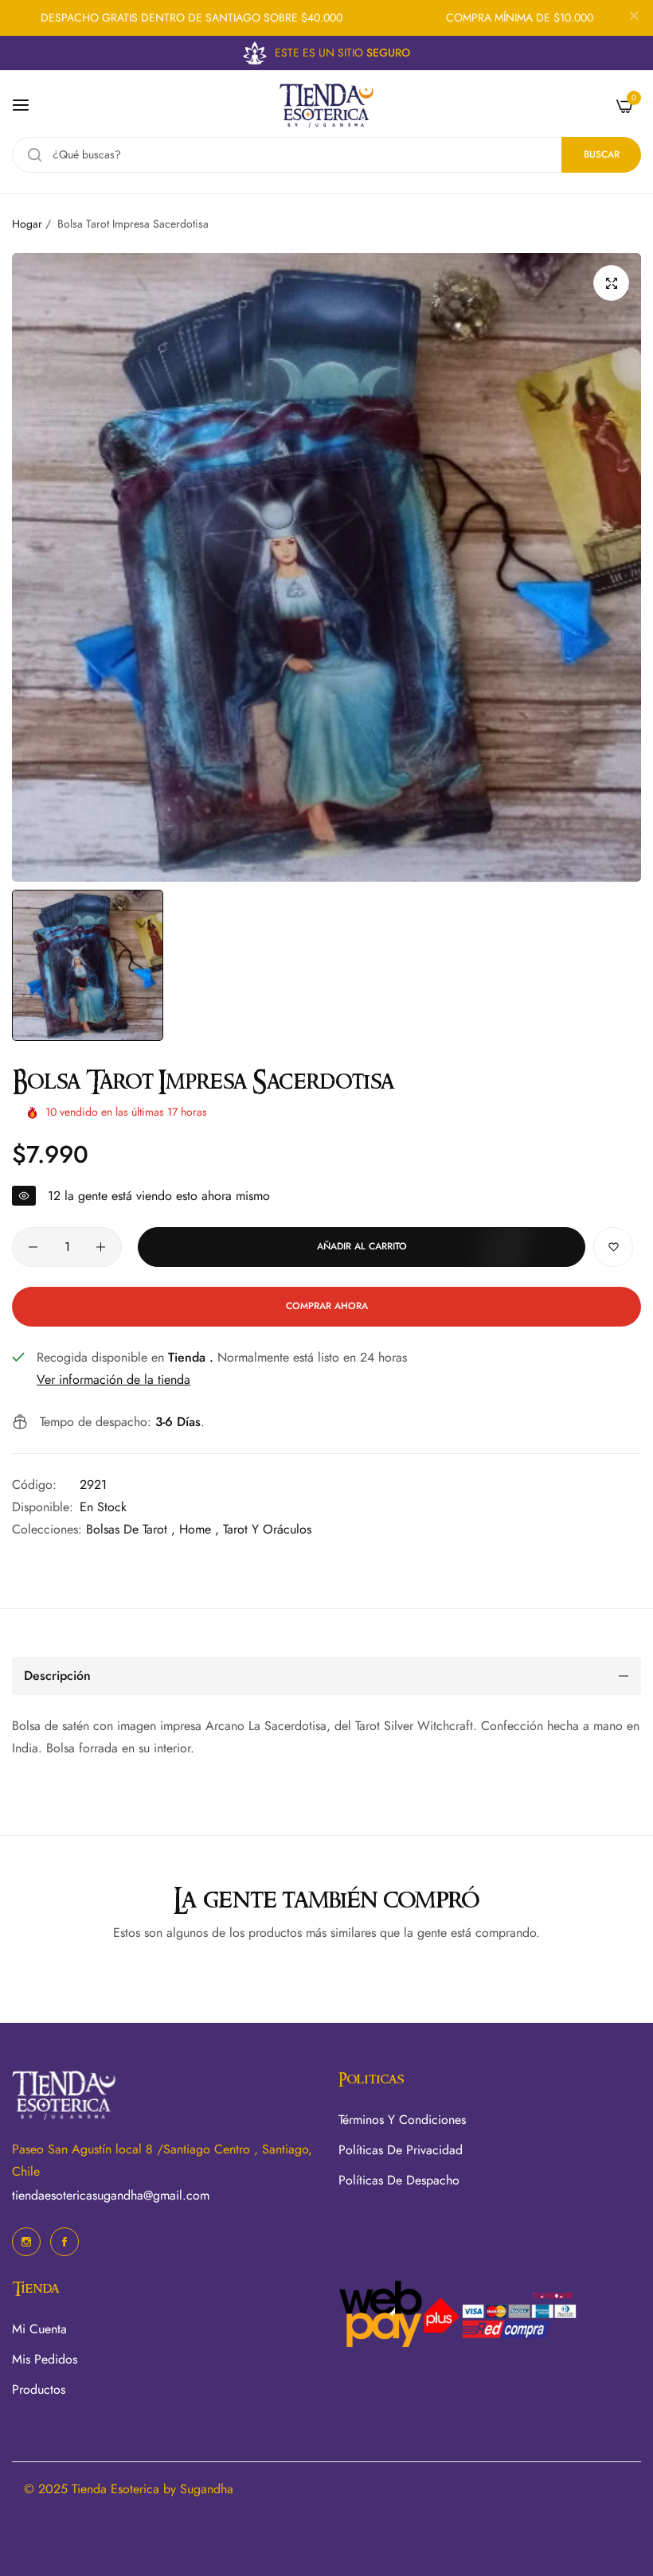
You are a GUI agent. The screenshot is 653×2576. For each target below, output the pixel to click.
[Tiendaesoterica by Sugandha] (326, 105)
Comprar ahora (327, 1306)
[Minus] (33, 1247)
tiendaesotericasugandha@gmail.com (111, 2195)
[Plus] (101, 1247)
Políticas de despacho (399, 2180)
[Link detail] (26, 2242)
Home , (199, 1529)
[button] (613, 1247)
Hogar (27, 224)
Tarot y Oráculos (267, 1529)
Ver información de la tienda (113, 1380)
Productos (39, 2389)
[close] (634, 18)
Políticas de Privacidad (401, 2150)
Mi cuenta (39, 2329)
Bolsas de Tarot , (131, 1529)
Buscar (602, 154)
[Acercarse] (611, 283)
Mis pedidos (45, 2359)
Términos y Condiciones (402, 2120)
